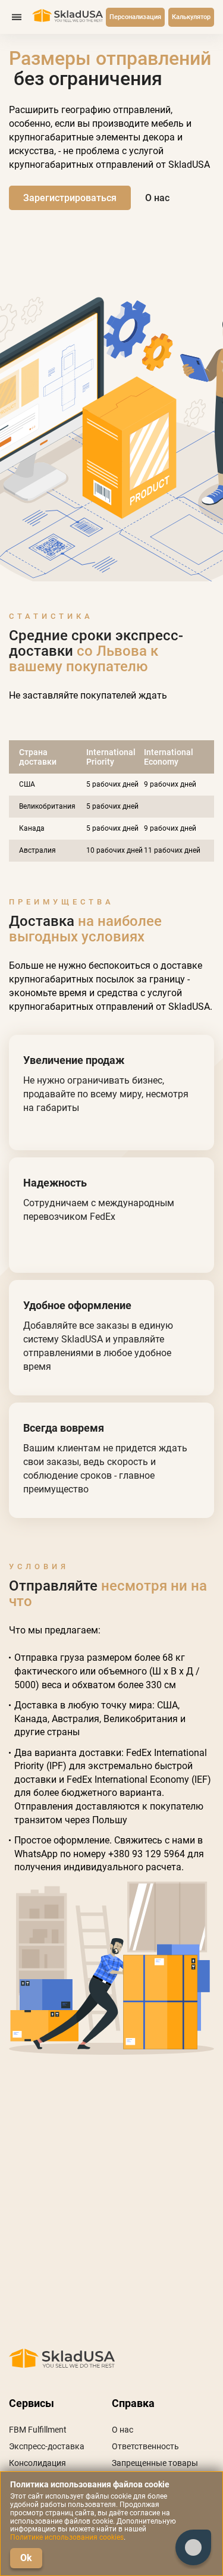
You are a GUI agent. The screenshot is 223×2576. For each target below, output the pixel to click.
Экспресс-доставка (47, 2446)
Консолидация (37, 2463)
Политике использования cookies (67, 2537)
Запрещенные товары (155, 2463)
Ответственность (145, 2446)
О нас (123, 2430)
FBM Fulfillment (38, 2430)
